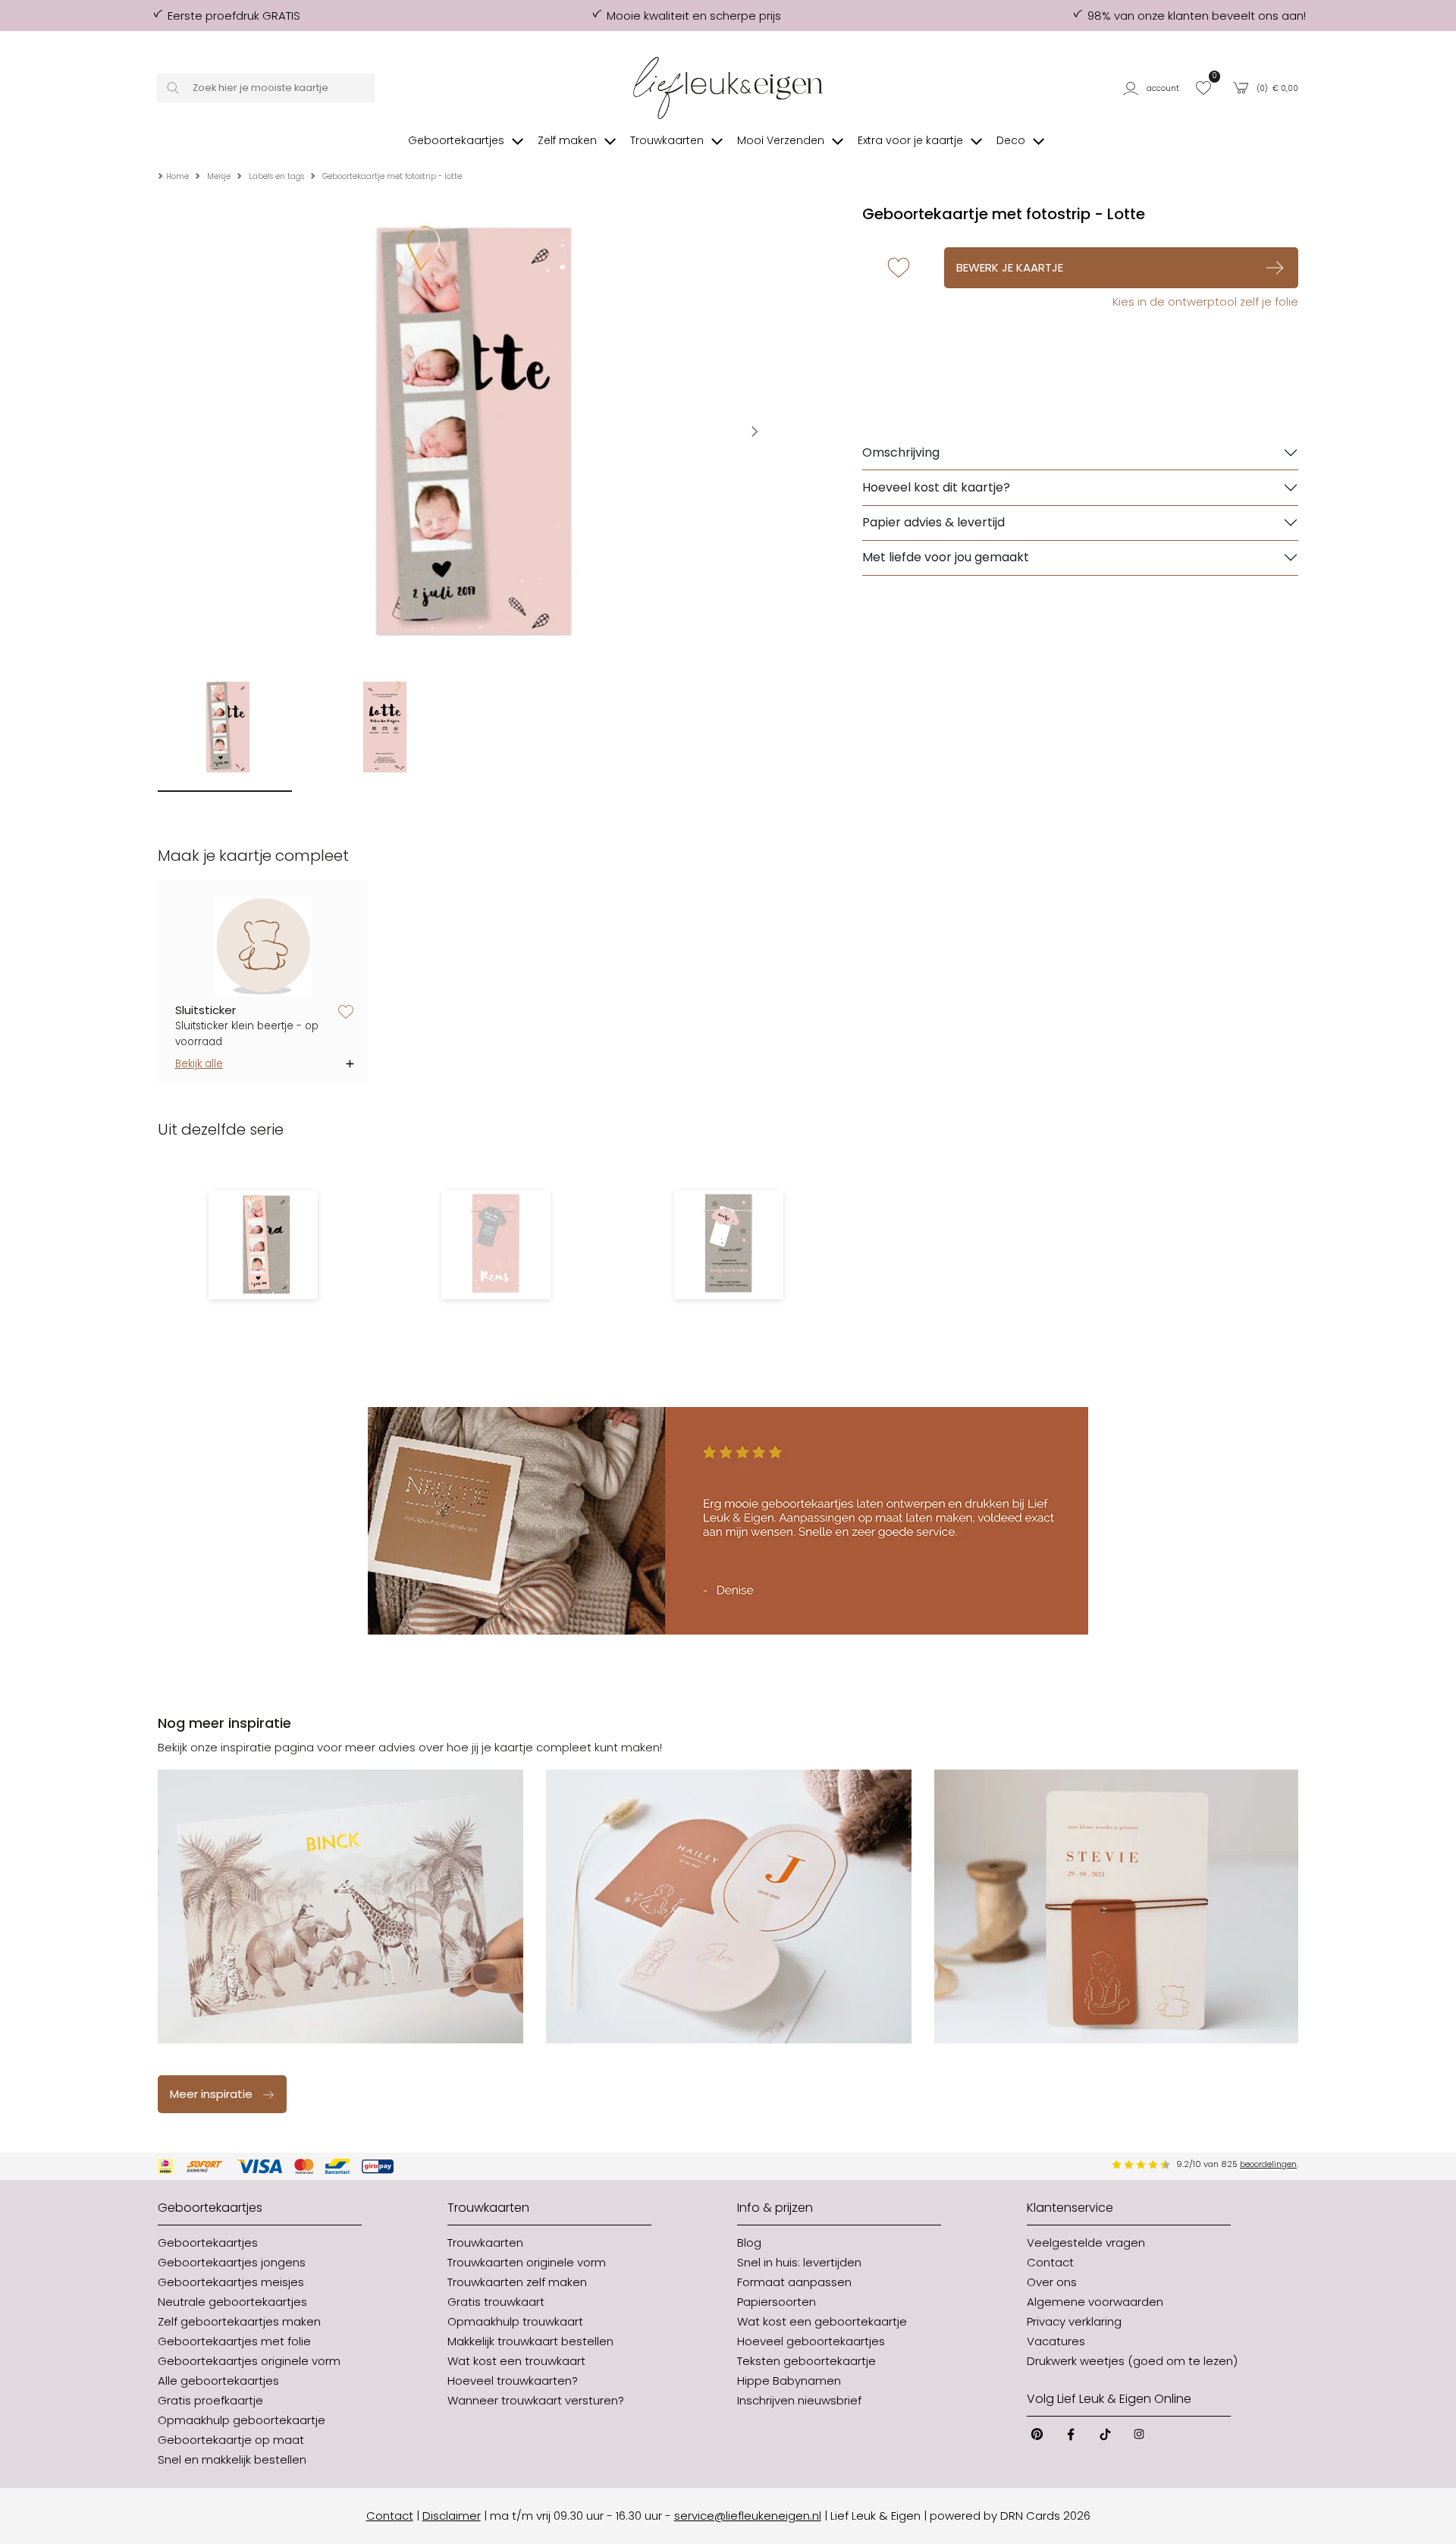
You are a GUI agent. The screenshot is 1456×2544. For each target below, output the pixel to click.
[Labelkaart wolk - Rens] (496, 1245)
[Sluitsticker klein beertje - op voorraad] (263, 946)
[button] (1154, 88)
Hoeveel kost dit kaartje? (936, 487)
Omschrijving (901, 452)
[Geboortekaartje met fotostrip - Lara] (263, 1245)
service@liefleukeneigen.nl (748, 2516)
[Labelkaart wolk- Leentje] (728, 1245)
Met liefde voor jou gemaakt (946, 557)
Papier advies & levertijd (934, 522)
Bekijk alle (199, 1064)
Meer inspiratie (211, 2094)
